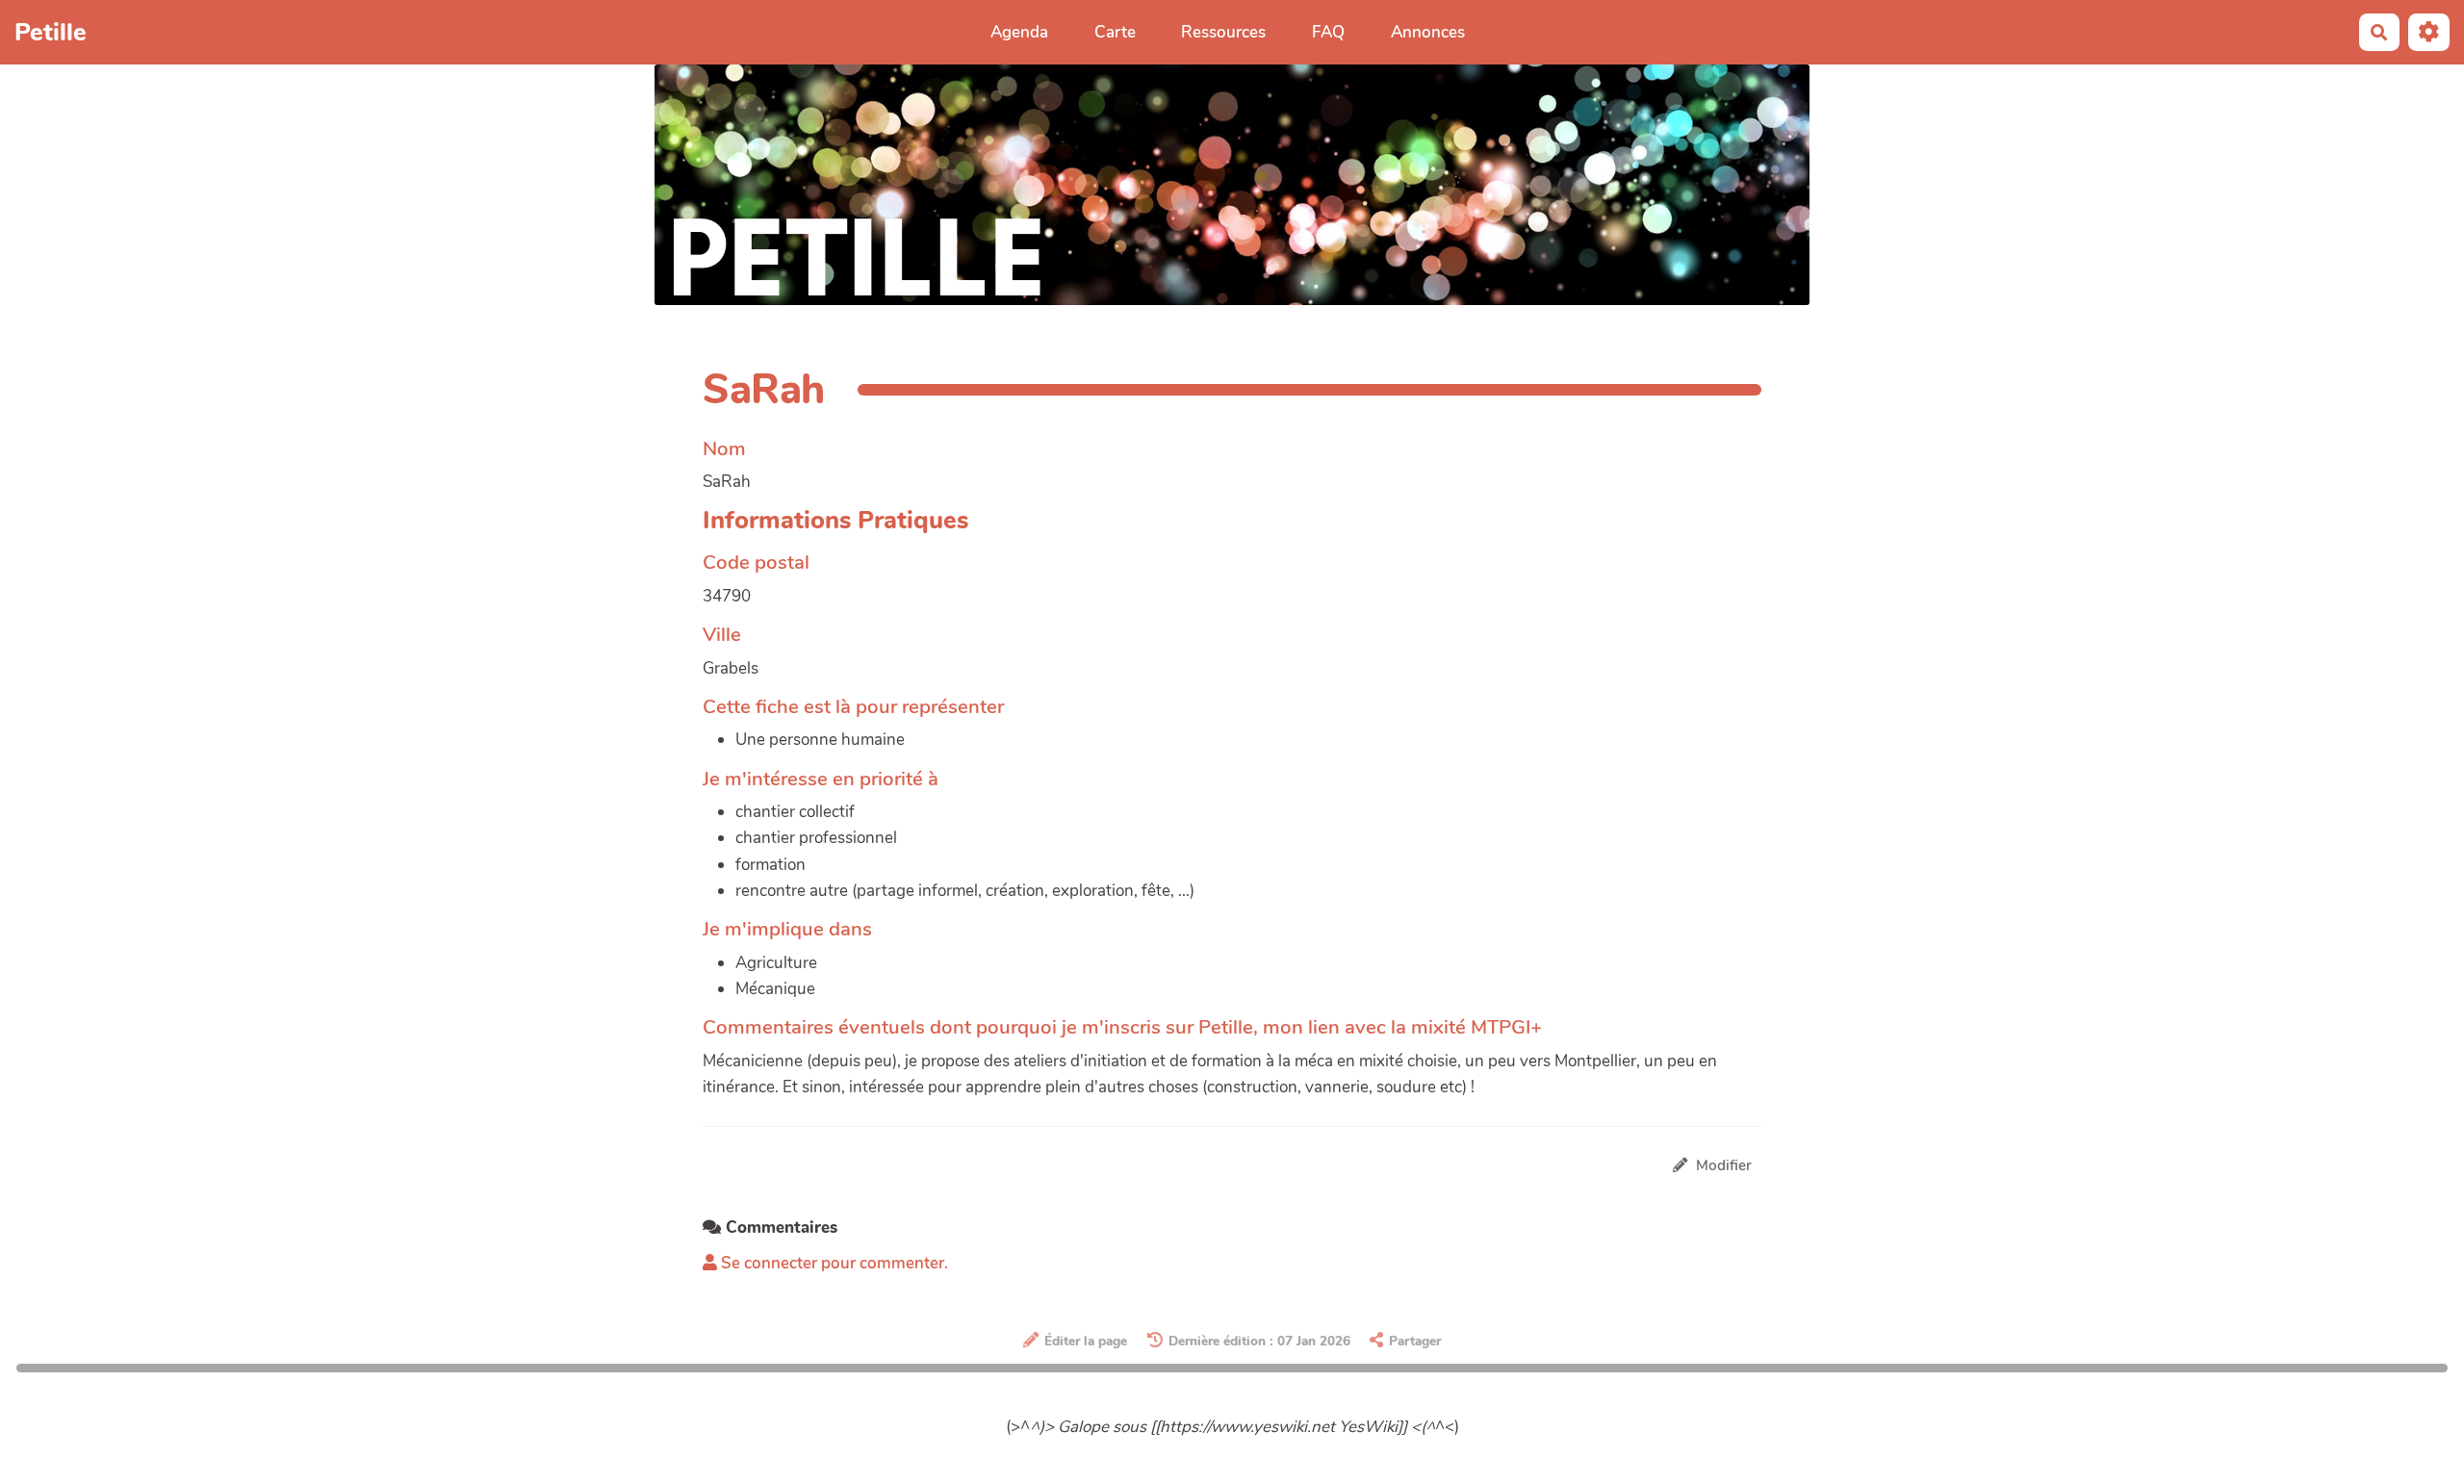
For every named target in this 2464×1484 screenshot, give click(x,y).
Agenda (1019, 32)
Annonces (1428, 32)
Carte (1115, 32)
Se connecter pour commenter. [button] (833, 1263)
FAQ (1328, 32)
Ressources (1223, 32)
